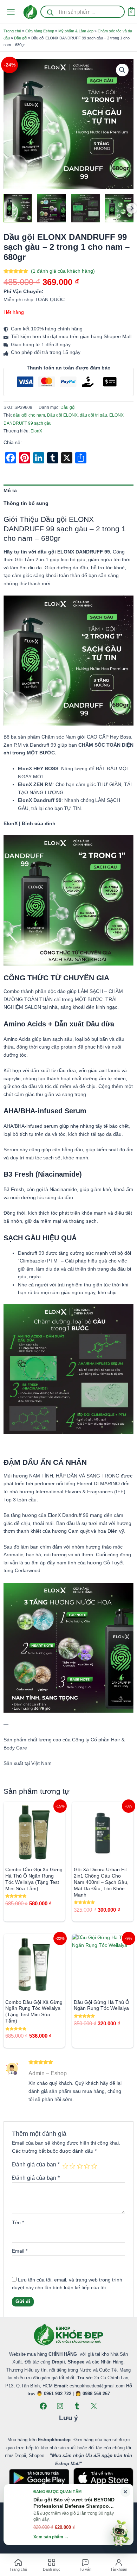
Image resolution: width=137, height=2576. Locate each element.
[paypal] (68, 2538)
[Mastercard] (54, 2538)
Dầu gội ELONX (62, 415)
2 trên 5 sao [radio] (72, 2166)
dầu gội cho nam (29, 415)
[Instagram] (60, 2406)
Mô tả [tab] (10, 491)
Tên (18, 2223)
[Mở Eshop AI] (120, 2533)
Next (132, 208)
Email (20, 2251)
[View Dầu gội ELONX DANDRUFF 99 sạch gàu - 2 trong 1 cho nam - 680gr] (18, 208)
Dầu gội (21, 38)
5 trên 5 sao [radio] (94, 2166)
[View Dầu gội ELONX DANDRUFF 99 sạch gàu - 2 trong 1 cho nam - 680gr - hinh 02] (119, 208)
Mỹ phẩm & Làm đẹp (76, 31)
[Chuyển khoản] (98, 2538)
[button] (122, 70)
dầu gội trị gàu (93, 415)
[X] (94, 2406)
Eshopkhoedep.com (87, 2525)
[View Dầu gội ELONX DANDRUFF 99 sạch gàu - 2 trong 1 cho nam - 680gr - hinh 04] (51, 208)
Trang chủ (12, 31)
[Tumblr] (77, 2406)
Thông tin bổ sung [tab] (26, 503)
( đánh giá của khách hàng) (63, 271)
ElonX (36, 431)
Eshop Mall (58, 2525)
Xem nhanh (34, 1857)
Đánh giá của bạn (36, 2164)
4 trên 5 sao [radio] (87, 2166)
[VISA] (39, 2538)
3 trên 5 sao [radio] (80, 2166)
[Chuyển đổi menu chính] (11, 12)
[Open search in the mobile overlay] (82, 12)
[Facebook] (43, 2406)
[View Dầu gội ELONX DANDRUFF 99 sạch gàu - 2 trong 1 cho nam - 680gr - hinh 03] (86, 208)
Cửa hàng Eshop (40, 31)
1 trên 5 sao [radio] (65, 2166)
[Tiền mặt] (83, 2538)
